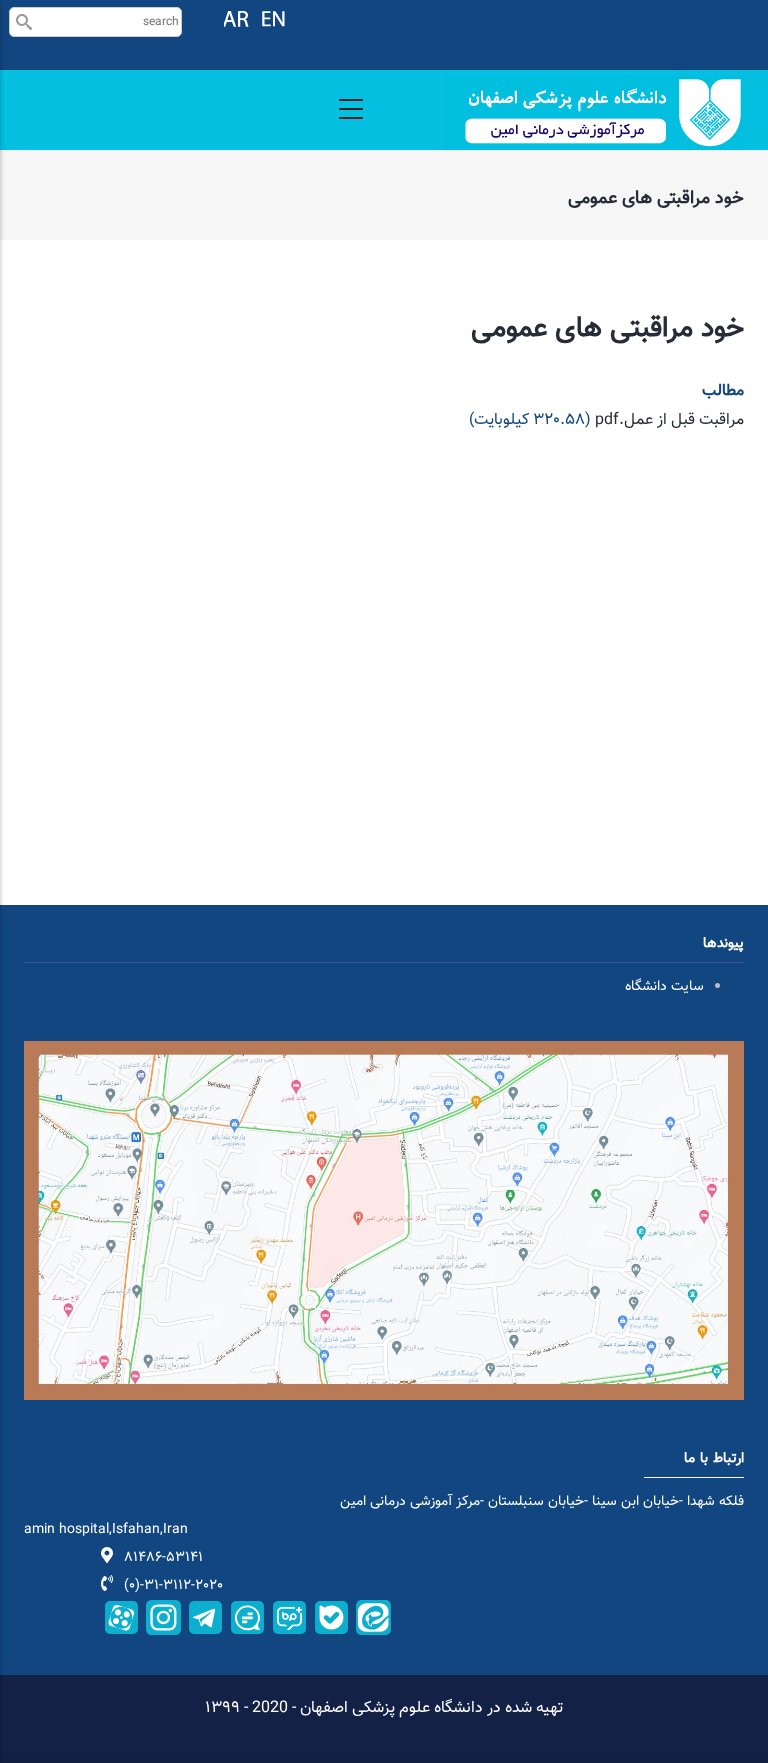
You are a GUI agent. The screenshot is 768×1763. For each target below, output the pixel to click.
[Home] (594, 112)
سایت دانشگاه (664, 987)
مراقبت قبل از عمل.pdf (669, 420)
